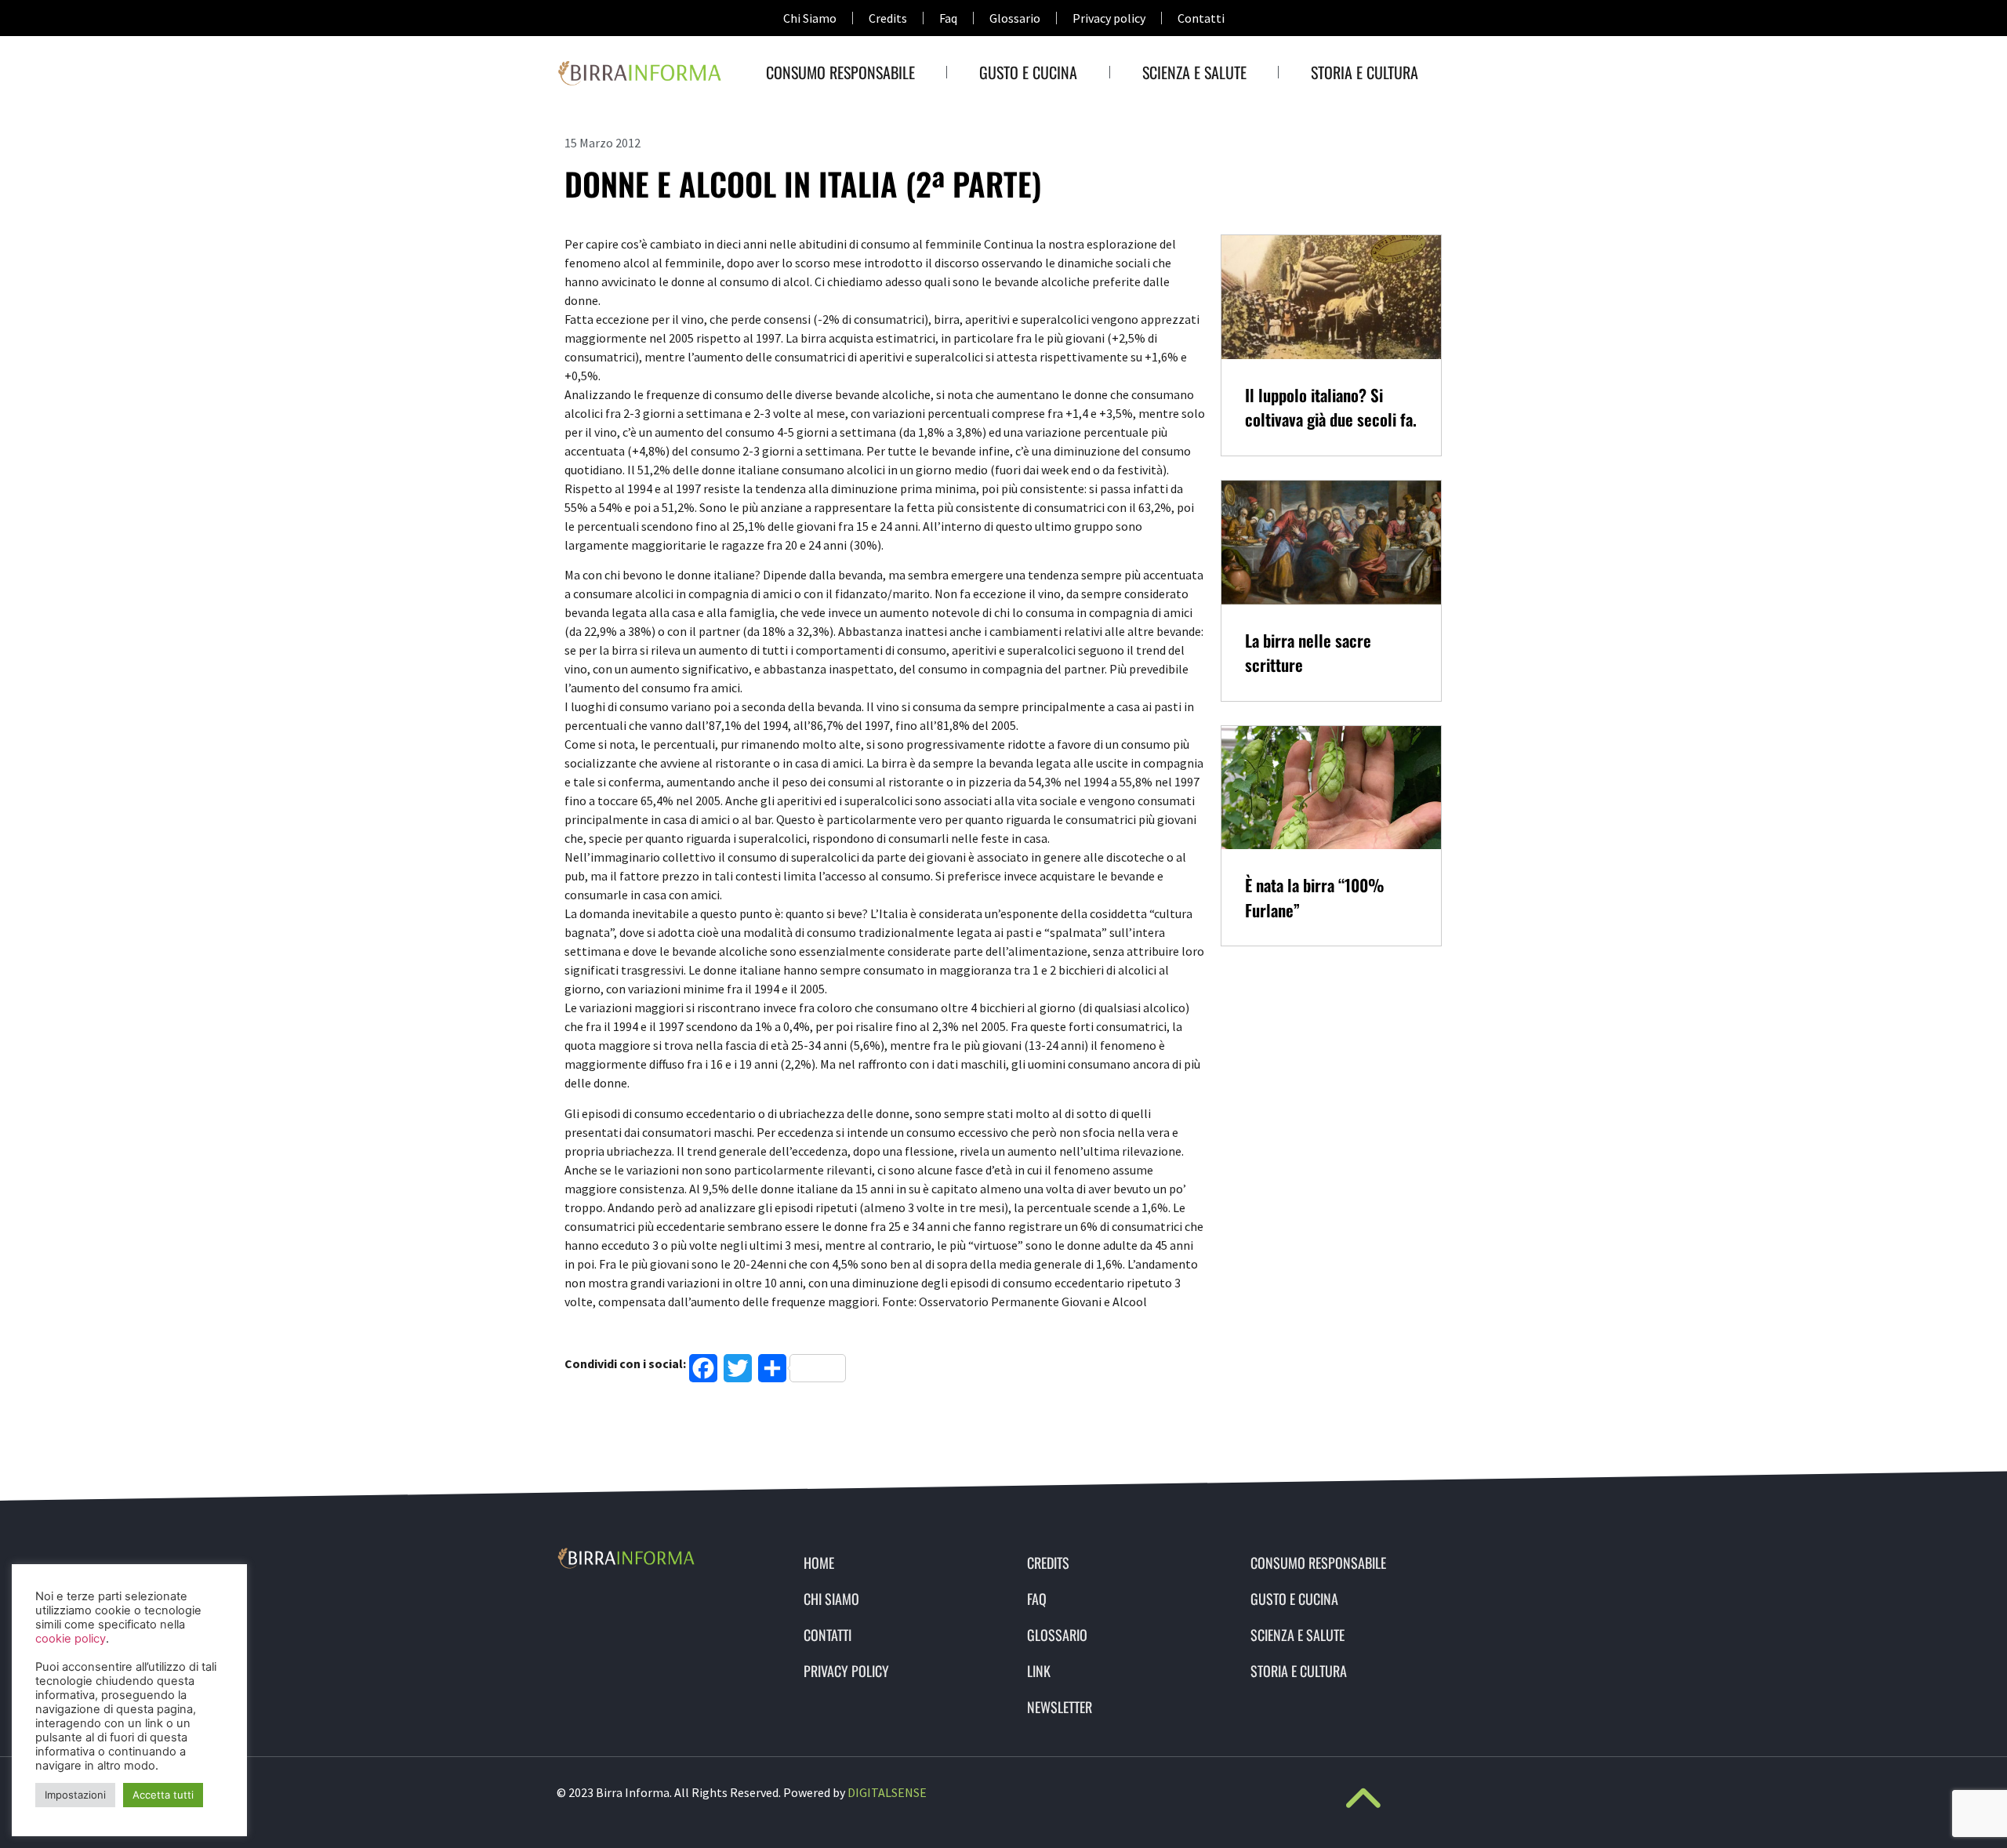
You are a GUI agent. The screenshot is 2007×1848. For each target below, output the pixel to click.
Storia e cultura (1365, 72)
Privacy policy (1109, 18)
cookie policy (71, 1639)
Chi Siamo (810, 18)
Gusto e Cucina (1028, 72)
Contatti (1201, 18)
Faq (948, 18)
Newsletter (1060, 1707)
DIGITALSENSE (887, 1792)
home (819, 1563)
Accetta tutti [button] (163, 1795)
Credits (888, 18)
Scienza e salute (1194, 72)
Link (1039, 1671)
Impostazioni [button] (75, 1795)
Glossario (1015, 18)
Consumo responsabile (840, 72)
